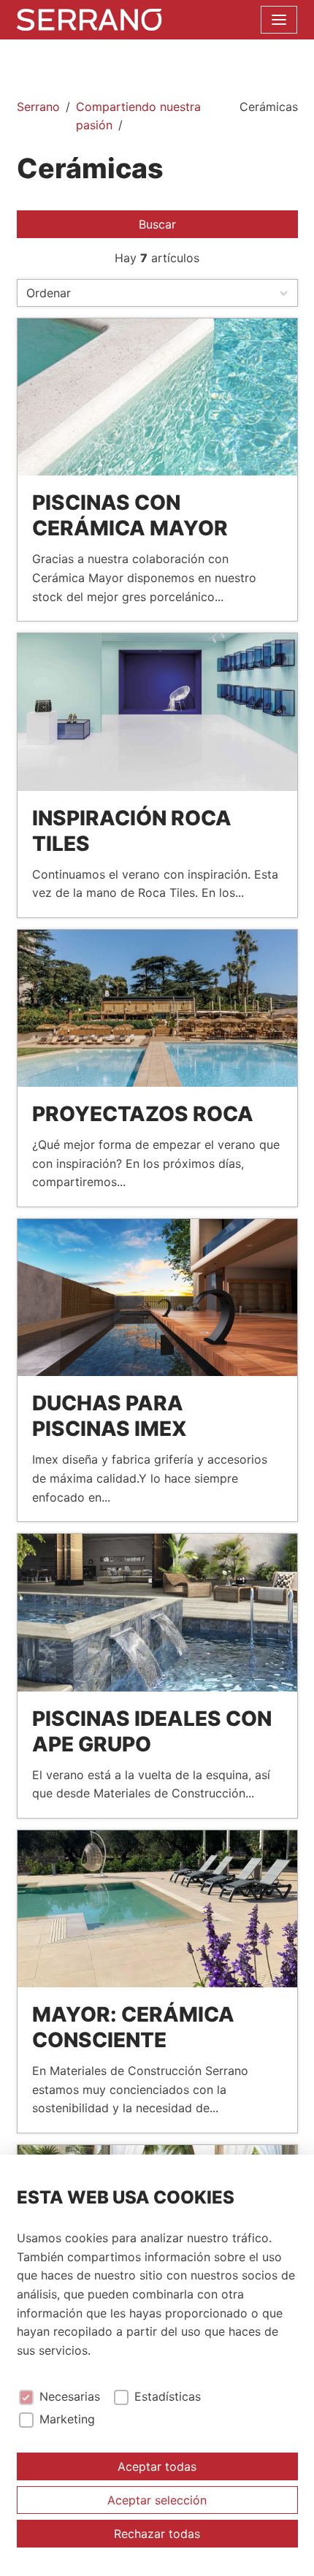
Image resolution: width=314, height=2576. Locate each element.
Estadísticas (168, 2397)
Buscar (157, 224)
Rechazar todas (157, 2534)
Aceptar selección (157, 2500)
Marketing (67, 2419)
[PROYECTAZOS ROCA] (157, 1008)
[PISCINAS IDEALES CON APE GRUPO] (157, 1612)
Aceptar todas (157, 2466)
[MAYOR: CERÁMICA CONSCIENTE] (157, 1909)
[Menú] (279, 20)
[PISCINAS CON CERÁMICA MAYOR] (157, 397)
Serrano (38, 107)
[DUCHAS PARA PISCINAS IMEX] (157, 1297)
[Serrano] (89, 20)
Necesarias (70, 2397)
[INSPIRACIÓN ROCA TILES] (157, 712)
